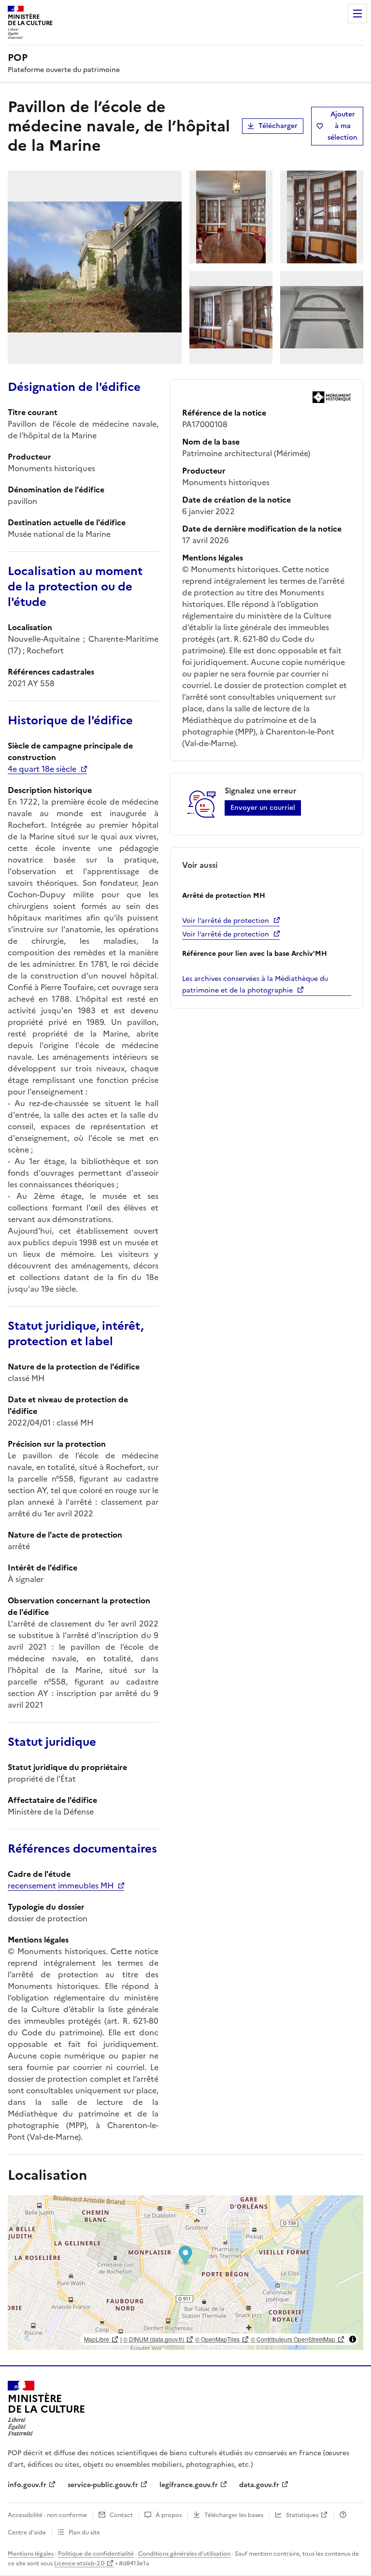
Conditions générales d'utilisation (184, 2554)
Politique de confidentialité (96, 2554)
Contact (121, 2515)
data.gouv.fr (259, 2485)
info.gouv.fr (27, 2485)
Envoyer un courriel (263, 808)
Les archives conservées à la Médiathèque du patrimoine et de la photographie (255, 985)
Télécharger (278, 126)
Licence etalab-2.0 (79, 2563)
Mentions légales (31, 2554)
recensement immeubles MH (61, 1885)
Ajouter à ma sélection (342, 126)
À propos (169, 2515)
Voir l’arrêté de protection (226, 921)
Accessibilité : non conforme (47, 2515)
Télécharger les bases (234, 2515)
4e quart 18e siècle (42, 769)
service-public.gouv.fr (103, 2485)
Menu (357, 14)
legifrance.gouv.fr (189, 2485)
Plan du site (84, 2533)
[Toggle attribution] (353, 2339)
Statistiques (302, 2515)
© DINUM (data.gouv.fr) (154, 2339)
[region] (185, 2273)
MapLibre (97, 2339)
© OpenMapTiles (217, 2339)
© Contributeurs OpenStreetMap (293, 2339)
